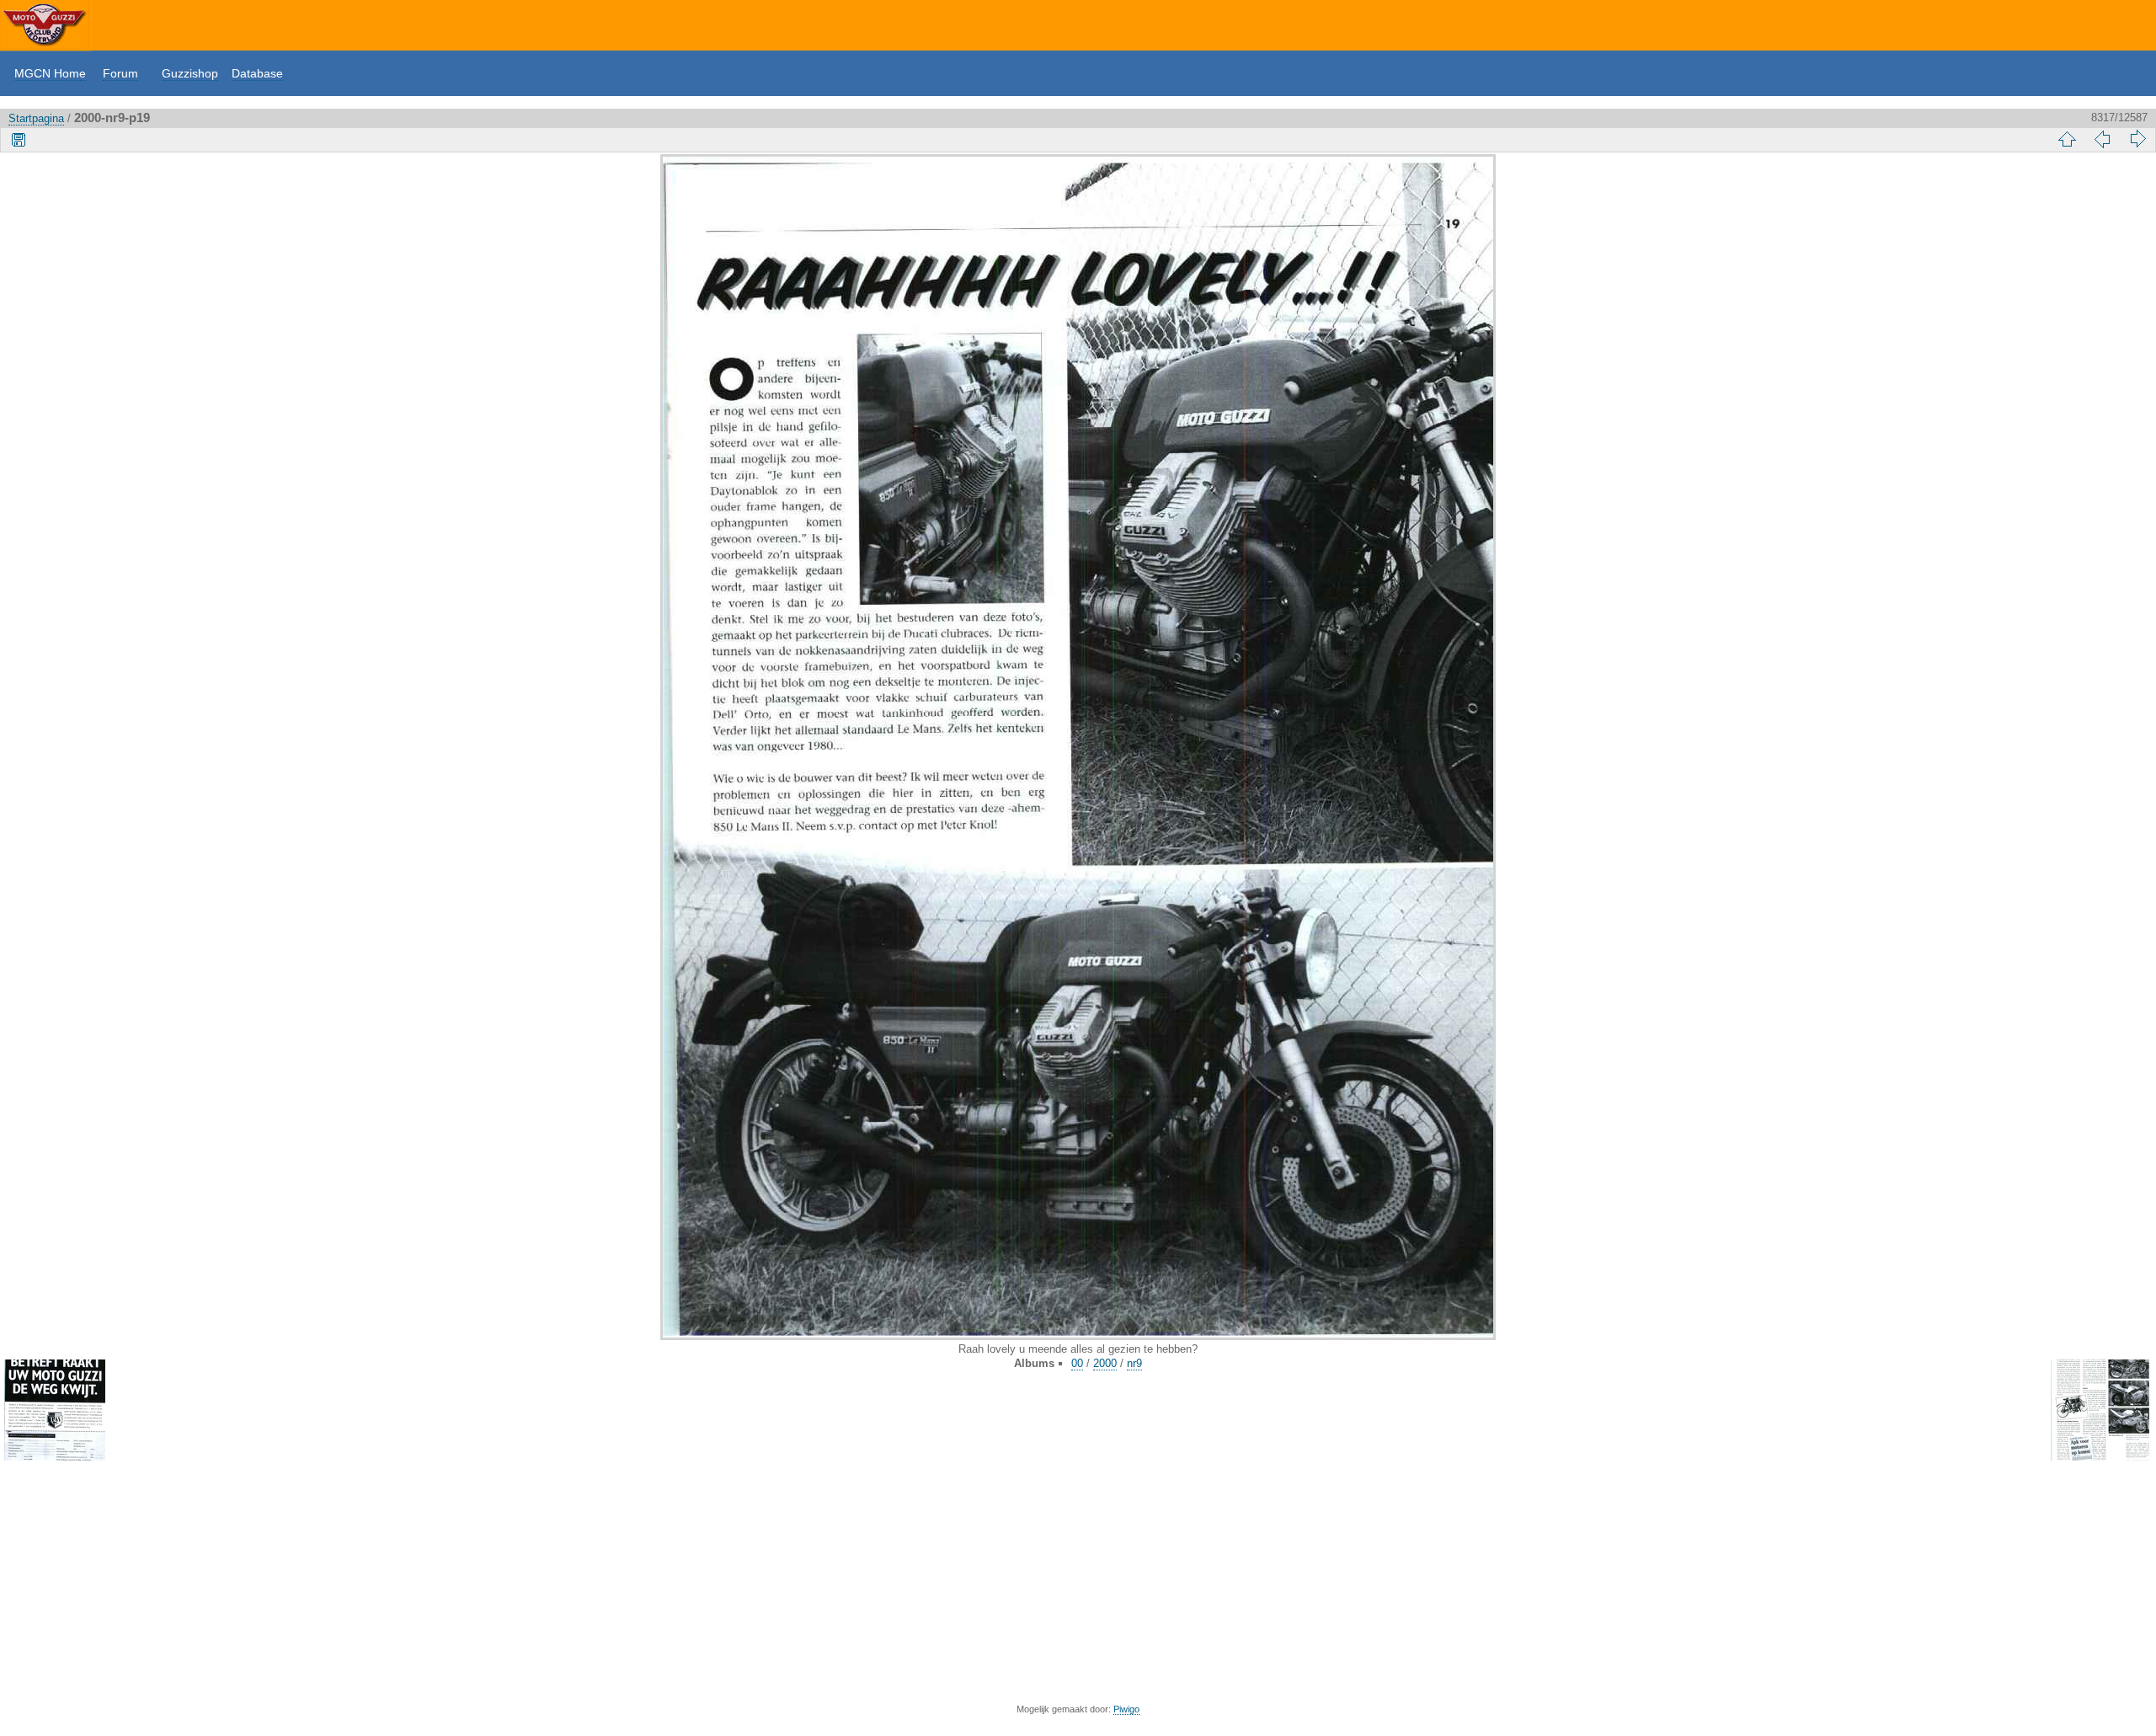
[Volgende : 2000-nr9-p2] (2137, 139)
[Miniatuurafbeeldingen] (2067, 139)
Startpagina (36, 118)
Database (257, 73)
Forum (120, 73)
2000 (1105, 1363)
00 (1077, 1363)
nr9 (1134, 1363)
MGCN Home (50, 73)
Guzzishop (190, 73)
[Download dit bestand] (19, 139)
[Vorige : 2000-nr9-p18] (2102, 139)
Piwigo (1126, 1709)
